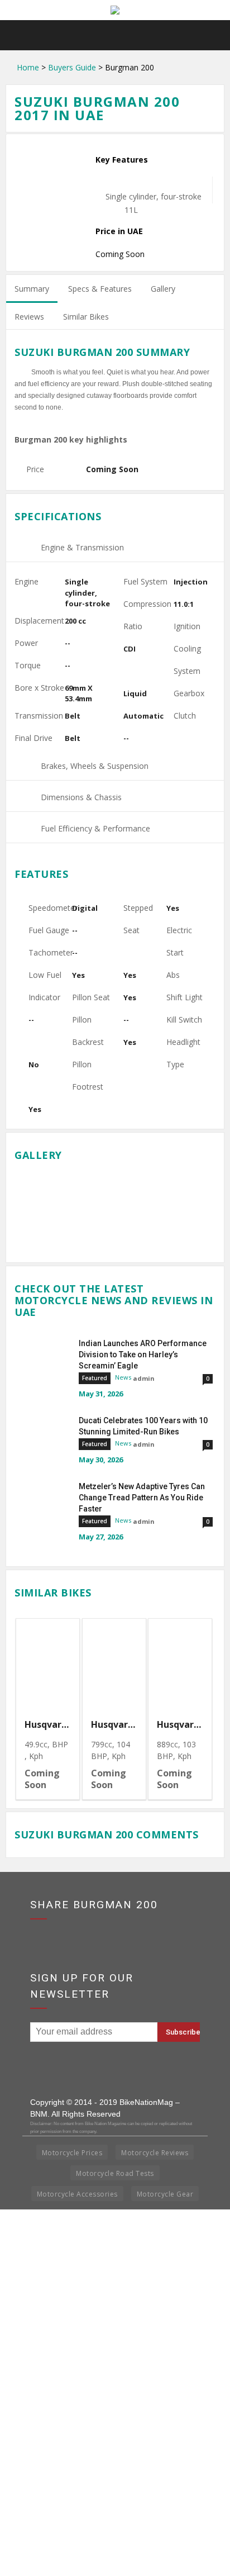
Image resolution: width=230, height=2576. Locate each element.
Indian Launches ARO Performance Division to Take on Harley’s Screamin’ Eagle (143, 1354)
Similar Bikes (86, 317)
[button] (214, 35)
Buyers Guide (72, 67)
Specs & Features (100, 289)
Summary (32, 289)
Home (28, 67)
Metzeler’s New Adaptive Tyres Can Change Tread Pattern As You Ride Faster (142, 1498)
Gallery (163, 289)
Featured (95, 1378)
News (123, 1377)
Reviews (29, 317)
